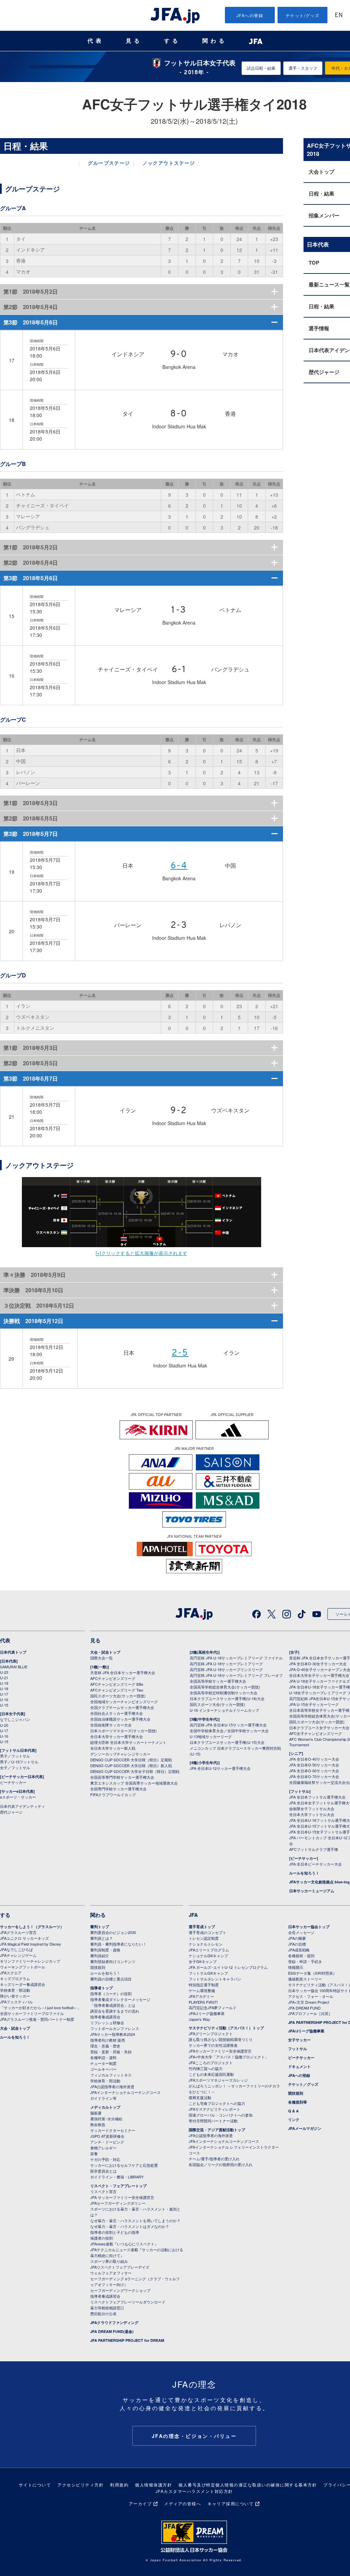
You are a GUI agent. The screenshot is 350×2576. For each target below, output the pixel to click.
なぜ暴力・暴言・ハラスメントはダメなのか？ (130, 2226)
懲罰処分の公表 (103, 2313)
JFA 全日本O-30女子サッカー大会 (318, 1664)
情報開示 (296, 1967)
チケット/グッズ (303, 15)
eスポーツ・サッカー (18, 1797)
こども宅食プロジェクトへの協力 (217, 2103)
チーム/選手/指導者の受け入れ (214, 2159)
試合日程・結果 (261, 68)
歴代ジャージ (11, 1812)
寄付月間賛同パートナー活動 (213, 2121)
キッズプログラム (15, 1978)
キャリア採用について (231, 2503)
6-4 (179, 866)
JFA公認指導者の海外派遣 (112, 2086)
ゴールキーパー (103, 2069)
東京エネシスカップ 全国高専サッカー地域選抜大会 (134, 1783)
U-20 (4, 1725)
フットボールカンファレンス (115, 2028)
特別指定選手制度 (204, 1985)
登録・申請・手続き (305, 1961)
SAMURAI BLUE (14, 1667)
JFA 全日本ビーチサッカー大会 (315, 1864)
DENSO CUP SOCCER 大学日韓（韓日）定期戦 (131, 1760)
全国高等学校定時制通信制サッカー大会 (224, 1693)
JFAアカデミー (201, 1996)
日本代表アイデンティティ (23, 1806)
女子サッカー (299, 2040)
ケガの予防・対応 (105, 2159)
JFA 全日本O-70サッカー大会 (314, 1776)
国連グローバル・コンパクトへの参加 (221, 2115)
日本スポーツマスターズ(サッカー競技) (124, 1731)
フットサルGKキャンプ (208, 1973)
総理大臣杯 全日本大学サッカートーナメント (128, 1742)
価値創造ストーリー (305, 1979)
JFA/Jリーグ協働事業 (207, 2013)
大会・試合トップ (105, 1652)
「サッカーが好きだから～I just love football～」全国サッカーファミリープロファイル (41, 2010)
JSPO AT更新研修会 (107, 2136)
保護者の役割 (102, 2238)
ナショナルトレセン (206, 1944)
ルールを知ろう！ (304, 1873)
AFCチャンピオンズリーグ (113, 1678)
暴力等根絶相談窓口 (107, 2308)
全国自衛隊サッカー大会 (111, 1725)
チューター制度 (103, 2063)
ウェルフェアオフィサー (111, 2273)
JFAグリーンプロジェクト (211, 2033)
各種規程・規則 (301, 1956)
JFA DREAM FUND (304, 2008)
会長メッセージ (301, 1932)
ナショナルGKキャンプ (208, 1956)
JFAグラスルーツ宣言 (18, 1932)
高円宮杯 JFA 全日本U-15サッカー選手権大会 (228, 1725)
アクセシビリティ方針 (80, 2485)
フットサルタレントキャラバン (215, 1979)
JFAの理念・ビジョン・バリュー (194, 2436)
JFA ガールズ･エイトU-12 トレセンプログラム (228, 1967)
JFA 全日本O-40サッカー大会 (314, 1759)
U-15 (4, 1705)
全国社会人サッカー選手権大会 (117, 1713)
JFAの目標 (297, 1944)
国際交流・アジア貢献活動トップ (217, 2130)
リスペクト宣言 (103, 2191)
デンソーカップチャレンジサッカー (120, 1754)
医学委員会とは (103, 2171)
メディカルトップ (105, 2107)
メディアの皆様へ (183, 2503)
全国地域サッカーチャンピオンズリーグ (124, 1701)
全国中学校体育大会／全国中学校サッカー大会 (229, 1731)
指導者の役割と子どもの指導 (115, 2232)
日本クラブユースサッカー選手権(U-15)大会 (227, 1742)
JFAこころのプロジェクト (211, 2063)
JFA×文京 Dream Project (309, 2002)
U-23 (4, 1672)
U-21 (4, 1678)
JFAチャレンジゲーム (18, 1955)
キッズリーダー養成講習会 (23, 1984)
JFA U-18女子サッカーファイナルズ (320, 1681)
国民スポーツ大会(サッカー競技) (118, 1696)
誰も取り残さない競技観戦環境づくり (221, 2039)
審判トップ (100, 1927)
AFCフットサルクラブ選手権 (314, 1849)
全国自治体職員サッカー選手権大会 (120, 1719)
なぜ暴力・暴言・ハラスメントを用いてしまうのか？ (135, 2220)
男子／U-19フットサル (19, 1762)
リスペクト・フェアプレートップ (118, 2186)
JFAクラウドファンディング (114, 2323)
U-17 (4, 1694)
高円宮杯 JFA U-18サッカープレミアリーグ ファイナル (236, 1658)
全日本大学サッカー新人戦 (113, 1748)
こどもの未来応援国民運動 (211, 2074)
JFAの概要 (297, 1938)
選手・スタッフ (303, 68)
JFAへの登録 (250, 15)
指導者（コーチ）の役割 (111, 1993)
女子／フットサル (15, 1767)
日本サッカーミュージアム (312, 1891)
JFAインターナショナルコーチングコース (125, 2092)
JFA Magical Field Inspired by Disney (31, 1944)
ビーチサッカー (13, 1782)
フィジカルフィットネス (111, 2075)
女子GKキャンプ (203, 1961)
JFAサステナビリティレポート (214, 2109)
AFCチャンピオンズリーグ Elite (117, 1684)
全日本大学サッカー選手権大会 (117, 1736)
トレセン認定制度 (204, 1938)
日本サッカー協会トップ (309, 1927)
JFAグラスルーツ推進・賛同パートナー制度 (37, 2019)
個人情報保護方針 (153, 2485)
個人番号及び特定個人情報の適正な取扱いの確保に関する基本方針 (248, 2485)
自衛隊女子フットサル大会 (312, 1808)
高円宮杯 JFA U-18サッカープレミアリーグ (226, 1664)
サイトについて (35, 2485)
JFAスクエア (11, 1973)
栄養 (94, 2153)
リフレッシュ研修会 (107, 2023)
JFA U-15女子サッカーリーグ (314, 1704)
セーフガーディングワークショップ (120, 2290)
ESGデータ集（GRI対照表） (312, 1973)
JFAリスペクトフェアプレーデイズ (120, 2267)
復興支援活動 (200, 2097)
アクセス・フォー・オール (311, 1996)
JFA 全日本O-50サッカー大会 (314, 1765)
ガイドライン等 (103, 2098)
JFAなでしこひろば (16, 1949)
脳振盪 (96, 2113)
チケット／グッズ (303, 2084)
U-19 (4, 1683)
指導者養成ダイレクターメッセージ (120, 1999)
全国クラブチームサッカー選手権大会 (122, 1707)
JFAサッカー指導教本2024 (113, 2034)
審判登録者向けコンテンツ (113, 1961)
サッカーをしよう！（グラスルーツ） (32, 1927)
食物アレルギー (103, 2148)
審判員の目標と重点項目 (111, 1979)
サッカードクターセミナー (113, 2130)
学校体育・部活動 (15, 1990)
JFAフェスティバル (16, 2002)
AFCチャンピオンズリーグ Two (117, 1690)
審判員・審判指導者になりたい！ (118, 1944)
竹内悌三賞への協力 (206, 2068)
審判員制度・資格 (105, 1950)
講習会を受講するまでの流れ (115, 2011)
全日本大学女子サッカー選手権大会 (319, 1675)
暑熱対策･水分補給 (106, 2119)
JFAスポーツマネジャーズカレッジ (218, 2080)
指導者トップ (102, 1988)
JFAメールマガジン (305, 2128)
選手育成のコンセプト (207, 1932)
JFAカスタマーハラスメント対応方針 (194, 2491)
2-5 (180, 1353)
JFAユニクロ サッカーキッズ (24, 1938)
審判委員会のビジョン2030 (113, 1932)
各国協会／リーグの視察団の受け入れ (221, 2164)
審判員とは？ (102, 1938)
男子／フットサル (15, 1756)
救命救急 (98, 2124)
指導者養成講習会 (105, 2017)
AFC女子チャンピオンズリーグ (315, 1733)
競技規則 (98, 1967)
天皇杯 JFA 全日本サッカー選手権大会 (123, 1672)
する (172, 41)
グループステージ (109, 164)
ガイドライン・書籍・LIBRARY (117, 2177)
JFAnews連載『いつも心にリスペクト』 (124, 2244)
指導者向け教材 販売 (108, 2040)
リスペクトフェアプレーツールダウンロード (128, 2302)
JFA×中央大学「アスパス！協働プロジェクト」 (229, 2057)
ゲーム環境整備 (202, 1990)
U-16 (4, 1699)
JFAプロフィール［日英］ (310, 2013)
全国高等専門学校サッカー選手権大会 (122, 1777)
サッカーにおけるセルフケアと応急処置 (124, 2165)
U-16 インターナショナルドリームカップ (224, 1710)
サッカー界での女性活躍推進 (213, 2045)
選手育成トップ (202, 1927)
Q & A (293, 2111)
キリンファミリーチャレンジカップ (30, 1961)
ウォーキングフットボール (23, 1967)
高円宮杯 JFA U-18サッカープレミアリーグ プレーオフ (236, 1675)
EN (339, 16)
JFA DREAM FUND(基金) (112, 2331)
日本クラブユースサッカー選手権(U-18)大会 (227, 1698)
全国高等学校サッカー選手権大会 (218, 1681)
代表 (96, 41)
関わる (215, 41)
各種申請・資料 (103, 2057)
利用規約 (119, 2485)
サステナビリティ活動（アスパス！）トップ (226, 2028)
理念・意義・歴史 (105, 2046)
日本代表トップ (13, 1652)
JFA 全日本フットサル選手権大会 (317, 1797)
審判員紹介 (100, 1956)
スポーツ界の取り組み (109, 2261)
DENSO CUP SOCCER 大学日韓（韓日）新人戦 (131, 1765)
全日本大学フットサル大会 (312, 1814)
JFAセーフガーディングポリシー (118, 2203)
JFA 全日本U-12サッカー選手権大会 (220, 1768)
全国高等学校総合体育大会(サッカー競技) (225, 1687)
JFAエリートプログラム (209, 1950)
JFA (193, 1915)
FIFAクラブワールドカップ (113, 1794)
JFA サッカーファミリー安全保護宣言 (122, 2197)
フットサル (298, 2049)
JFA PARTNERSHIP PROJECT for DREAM (127, 2340)
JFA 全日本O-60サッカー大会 (314, 1771)
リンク (294, 2119)
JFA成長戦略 (299, 1950)
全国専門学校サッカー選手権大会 (118, 1789)
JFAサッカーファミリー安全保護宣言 (220, 2051)
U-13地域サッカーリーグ (211, 1736)
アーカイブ (140, 2503)
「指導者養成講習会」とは (113, 2005)
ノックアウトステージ (169, 164)
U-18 (4, 1689)
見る (134, 41)
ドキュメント (299, 2066)
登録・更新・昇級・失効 (111, 2052)
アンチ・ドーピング (107, 2142)
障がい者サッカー (15, 1996)
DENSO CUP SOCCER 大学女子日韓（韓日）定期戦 (135, 1771)
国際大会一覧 (102, 1658)
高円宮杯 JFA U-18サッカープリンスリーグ (226, 1669)
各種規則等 (298, 2102)
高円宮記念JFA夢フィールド (213, 2007)
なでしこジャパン (15, 1719)
